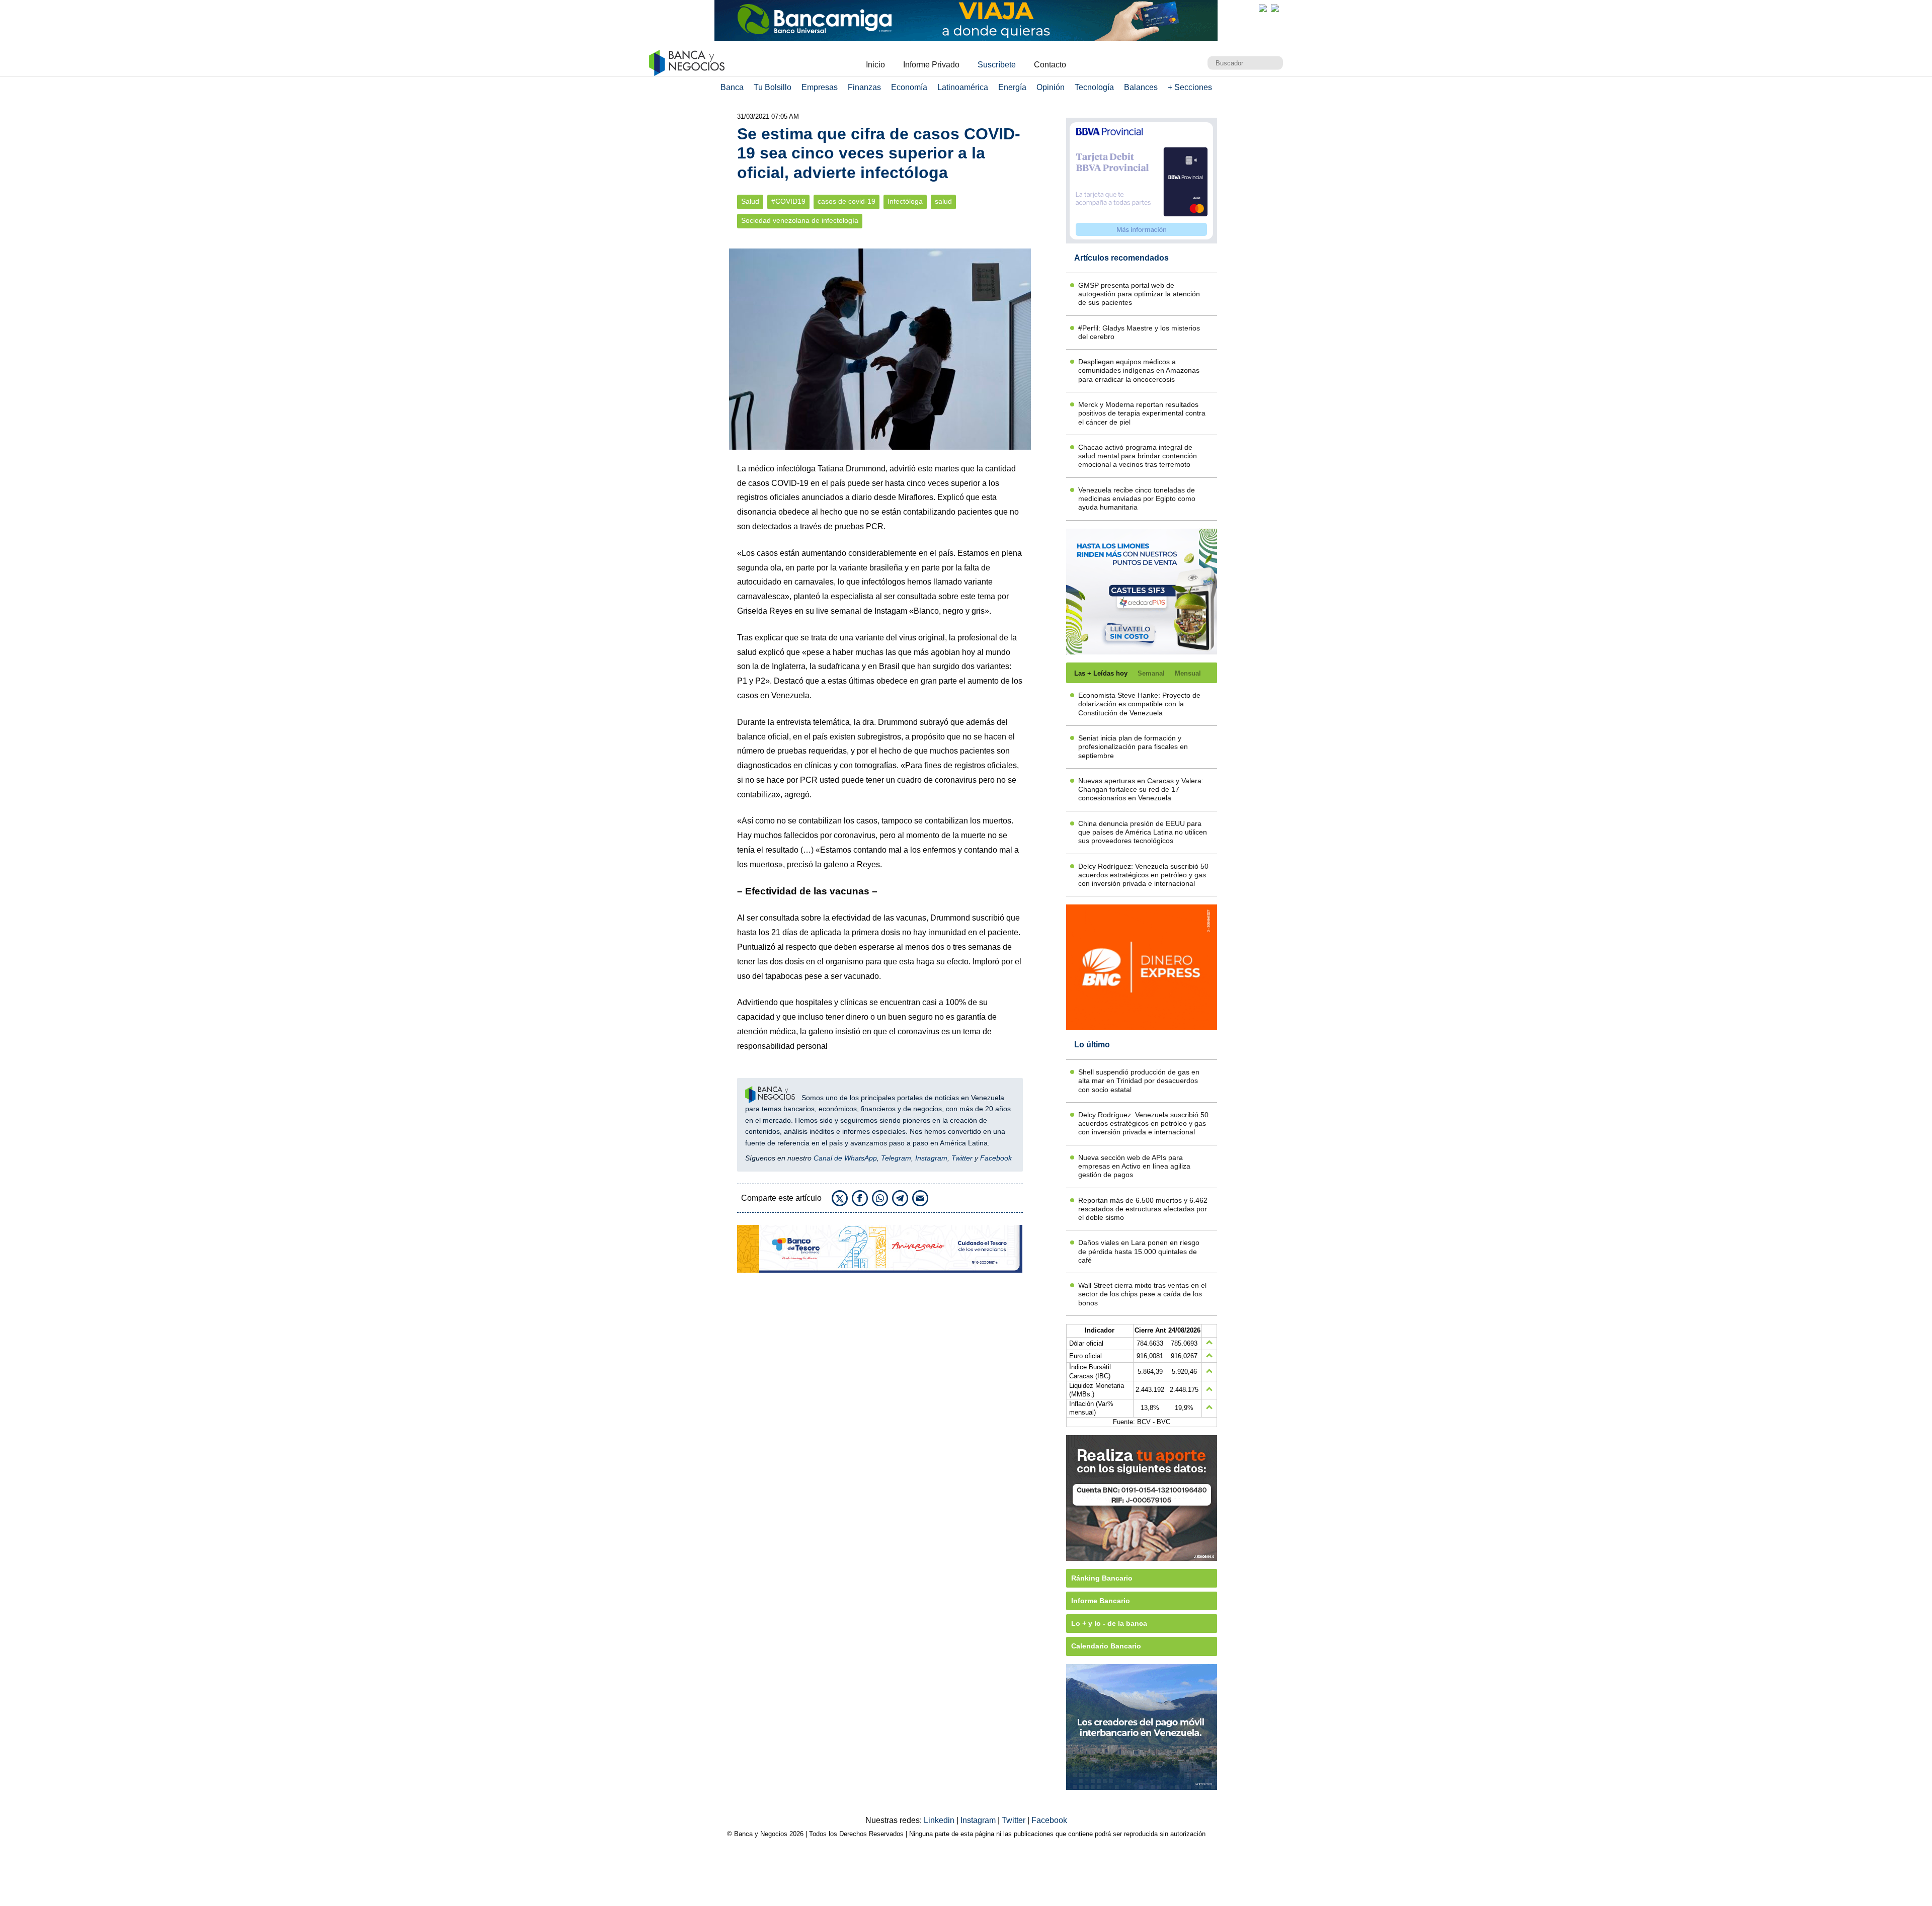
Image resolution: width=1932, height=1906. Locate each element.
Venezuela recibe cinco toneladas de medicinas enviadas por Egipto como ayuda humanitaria (1137, 499)
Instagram (931, 1158)
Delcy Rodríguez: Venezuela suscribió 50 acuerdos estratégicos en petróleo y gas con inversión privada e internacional (1143, 875)
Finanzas (864, 87)
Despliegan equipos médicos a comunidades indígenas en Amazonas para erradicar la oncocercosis (1139, 370)
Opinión (1051, 87)
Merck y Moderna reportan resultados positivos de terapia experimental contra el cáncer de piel (1142, 413)
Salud (750, 201)
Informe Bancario (1101, 1601)
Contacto (1050, 65)
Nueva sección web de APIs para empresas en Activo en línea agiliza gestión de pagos (1134, 1166)
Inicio (875, 65)
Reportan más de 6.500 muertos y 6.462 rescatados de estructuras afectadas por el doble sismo (1143, 1209)
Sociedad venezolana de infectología (800, 221)
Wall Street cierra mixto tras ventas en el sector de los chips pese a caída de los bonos (1142, 1294)
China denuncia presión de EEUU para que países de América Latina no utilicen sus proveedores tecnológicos (1143, 832)
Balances (1141, 87)
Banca (732, 87)
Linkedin (940, 1820)
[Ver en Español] (1275, 8)
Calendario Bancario (1106, 1646)
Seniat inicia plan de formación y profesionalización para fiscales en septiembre (1133, 747)
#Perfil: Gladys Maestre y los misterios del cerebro (1139, 332)
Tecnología (1094, 87)
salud (943, 201)
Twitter (962, 1158)
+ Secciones (1190, 87)
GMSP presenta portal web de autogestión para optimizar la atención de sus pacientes (1139, 294)
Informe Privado (931, 65)
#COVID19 (788, 201)
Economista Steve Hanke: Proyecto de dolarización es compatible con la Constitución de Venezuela (1139, 704)
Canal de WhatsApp (845, 1158)
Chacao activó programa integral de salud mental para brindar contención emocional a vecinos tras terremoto (1138, 456)
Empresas (820, 87)
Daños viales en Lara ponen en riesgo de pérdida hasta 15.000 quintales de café (1139, 1251)
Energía (1012, 87)
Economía (909, 87)
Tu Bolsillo (773, 87)
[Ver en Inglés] (1263, 8)
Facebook (996, 1158)
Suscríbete (997, 65)
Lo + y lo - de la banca (1109, 1623)
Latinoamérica (963, 87)
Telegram (896, 1158)
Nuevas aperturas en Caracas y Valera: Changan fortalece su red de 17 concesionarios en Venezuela (1141, 790)
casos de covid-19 (847, 201)
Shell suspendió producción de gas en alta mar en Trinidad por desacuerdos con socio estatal (1139, 1081)
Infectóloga (905, 201)
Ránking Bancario (1102, 1578)
